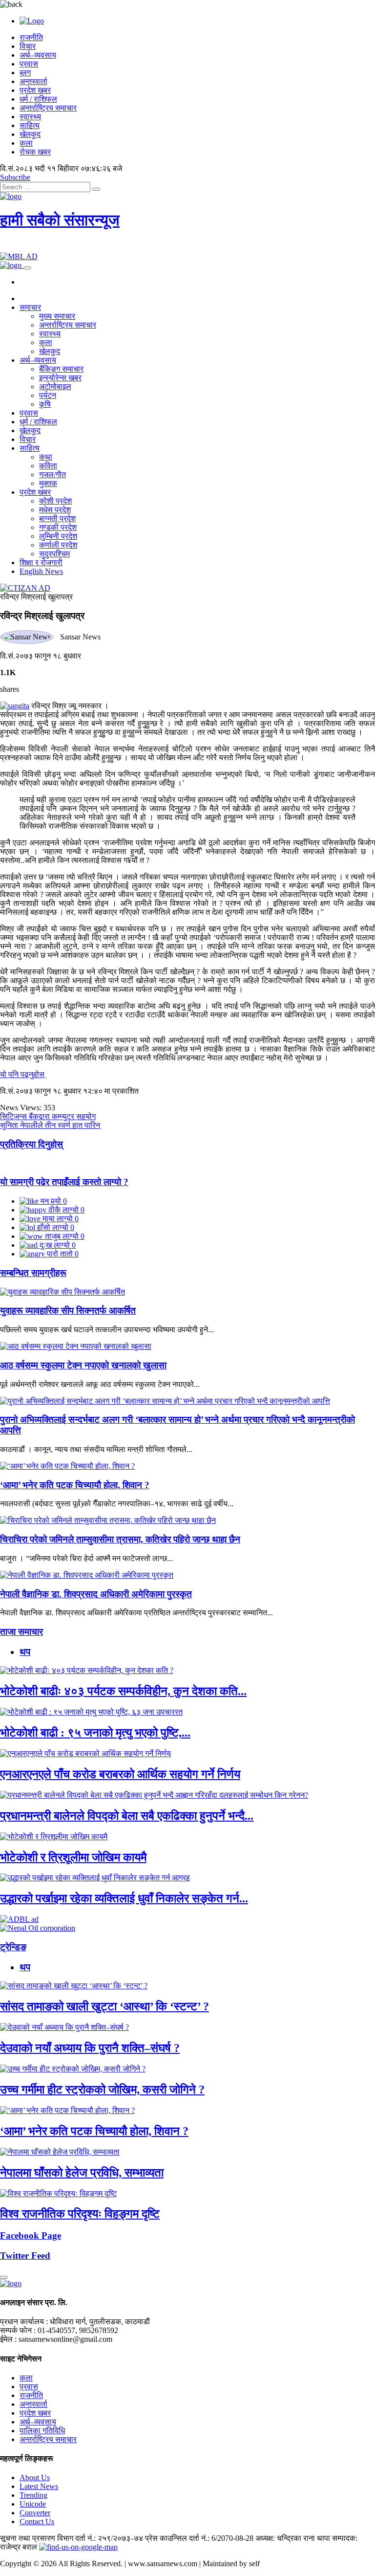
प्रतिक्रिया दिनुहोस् (31, 1144)
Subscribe (15, 177)
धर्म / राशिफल (38, 99)
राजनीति (31, 37)
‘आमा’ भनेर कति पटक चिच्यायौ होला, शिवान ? (75, 1485)
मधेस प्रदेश (55, 510)
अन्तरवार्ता (33, 81)
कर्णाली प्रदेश (58, 545)
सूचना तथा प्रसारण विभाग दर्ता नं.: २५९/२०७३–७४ (72, 2538)
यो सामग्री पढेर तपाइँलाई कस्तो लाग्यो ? (64, 1182)
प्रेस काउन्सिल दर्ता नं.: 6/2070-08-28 (199, 2538)
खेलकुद (30, 134)
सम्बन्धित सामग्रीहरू (33, 1273)
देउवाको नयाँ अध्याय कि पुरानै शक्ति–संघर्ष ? (90, 2048)
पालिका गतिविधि (42, 2431)
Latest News (39, 2486)
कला (26, 143)
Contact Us (37, 2521)
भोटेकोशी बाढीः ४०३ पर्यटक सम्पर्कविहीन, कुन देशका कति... (123, 1691)
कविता (48, 466)
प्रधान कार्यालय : (24, 2322)
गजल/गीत (52, 474)
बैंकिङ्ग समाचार (61, 369)
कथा (46, 457)
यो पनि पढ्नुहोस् (23, 1074)
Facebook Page (31, 2235)
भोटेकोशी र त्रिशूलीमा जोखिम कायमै (73, 1857)
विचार (28, 46)
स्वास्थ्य (30, 117)
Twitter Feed (25, 2256)
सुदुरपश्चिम (54, 554)
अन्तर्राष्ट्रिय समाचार (48, 108)
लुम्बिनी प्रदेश (58, 536)
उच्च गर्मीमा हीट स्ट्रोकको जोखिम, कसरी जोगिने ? (102, 2090)
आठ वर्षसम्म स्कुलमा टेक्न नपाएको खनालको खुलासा (83, 1365)
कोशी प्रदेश (55, 501)
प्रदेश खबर (35, 90)
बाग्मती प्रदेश (57, 518)
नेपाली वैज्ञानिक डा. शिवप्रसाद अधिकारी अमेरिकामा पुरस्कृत (96, 1594)
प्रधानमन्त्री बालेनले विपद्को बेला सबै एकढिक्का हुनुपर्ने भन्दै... (127, 1816)
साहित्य (30, 125)
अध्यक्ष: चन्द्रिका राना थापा (293, 2538)
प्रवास (29, 64)
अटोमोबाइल (55, 386)
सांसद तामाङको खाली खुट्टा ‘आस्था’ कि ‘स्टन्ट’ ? (104, 2006)
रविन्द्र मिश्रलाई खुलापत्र (36, 597)
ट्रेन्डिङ (13, 1947)
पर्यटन (48, 395)
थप (25, 1652)
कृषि (45, 404)
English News (41, 571)
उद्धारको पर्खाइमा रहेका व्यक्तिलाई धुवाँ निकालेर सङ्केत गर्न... (124, 1898)
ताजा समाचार (21, 1632)
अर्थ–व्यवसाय (38, 55)
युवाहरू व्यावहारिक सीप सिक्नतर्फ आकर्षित (68, 1310)
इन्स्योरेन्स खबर (60, 378)
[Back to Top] (4, 2277)
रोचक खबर (35, 152)
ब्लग (25, 73)
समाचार (30, 307)
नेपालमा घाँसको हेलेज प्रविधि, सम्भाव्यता (82, 2173)
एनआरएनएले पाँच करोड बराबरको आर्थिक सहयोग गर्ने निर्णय (120, 1774)
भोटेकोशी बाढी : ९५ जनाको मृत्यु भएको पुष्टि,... (95, 1733)
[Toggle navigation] (27, 268)
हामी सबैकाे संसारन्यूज (60, 220)
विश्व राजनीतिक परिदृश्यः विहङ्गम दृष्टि (80, 2214)
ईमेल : (8, 2339)
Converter (35, 2513)
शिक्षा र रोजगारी (41, 562)
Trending (33, 2495)
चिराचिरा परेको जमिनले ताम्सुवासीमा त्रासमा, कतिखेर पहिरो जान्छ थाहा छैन (120, 1539)
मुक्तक (48, 483)
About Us (35, 2477)
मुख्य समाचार (57, 316)
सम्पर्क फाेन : (18, 2330)
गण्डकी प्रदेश (58, 527)
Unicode (33, 2504)
